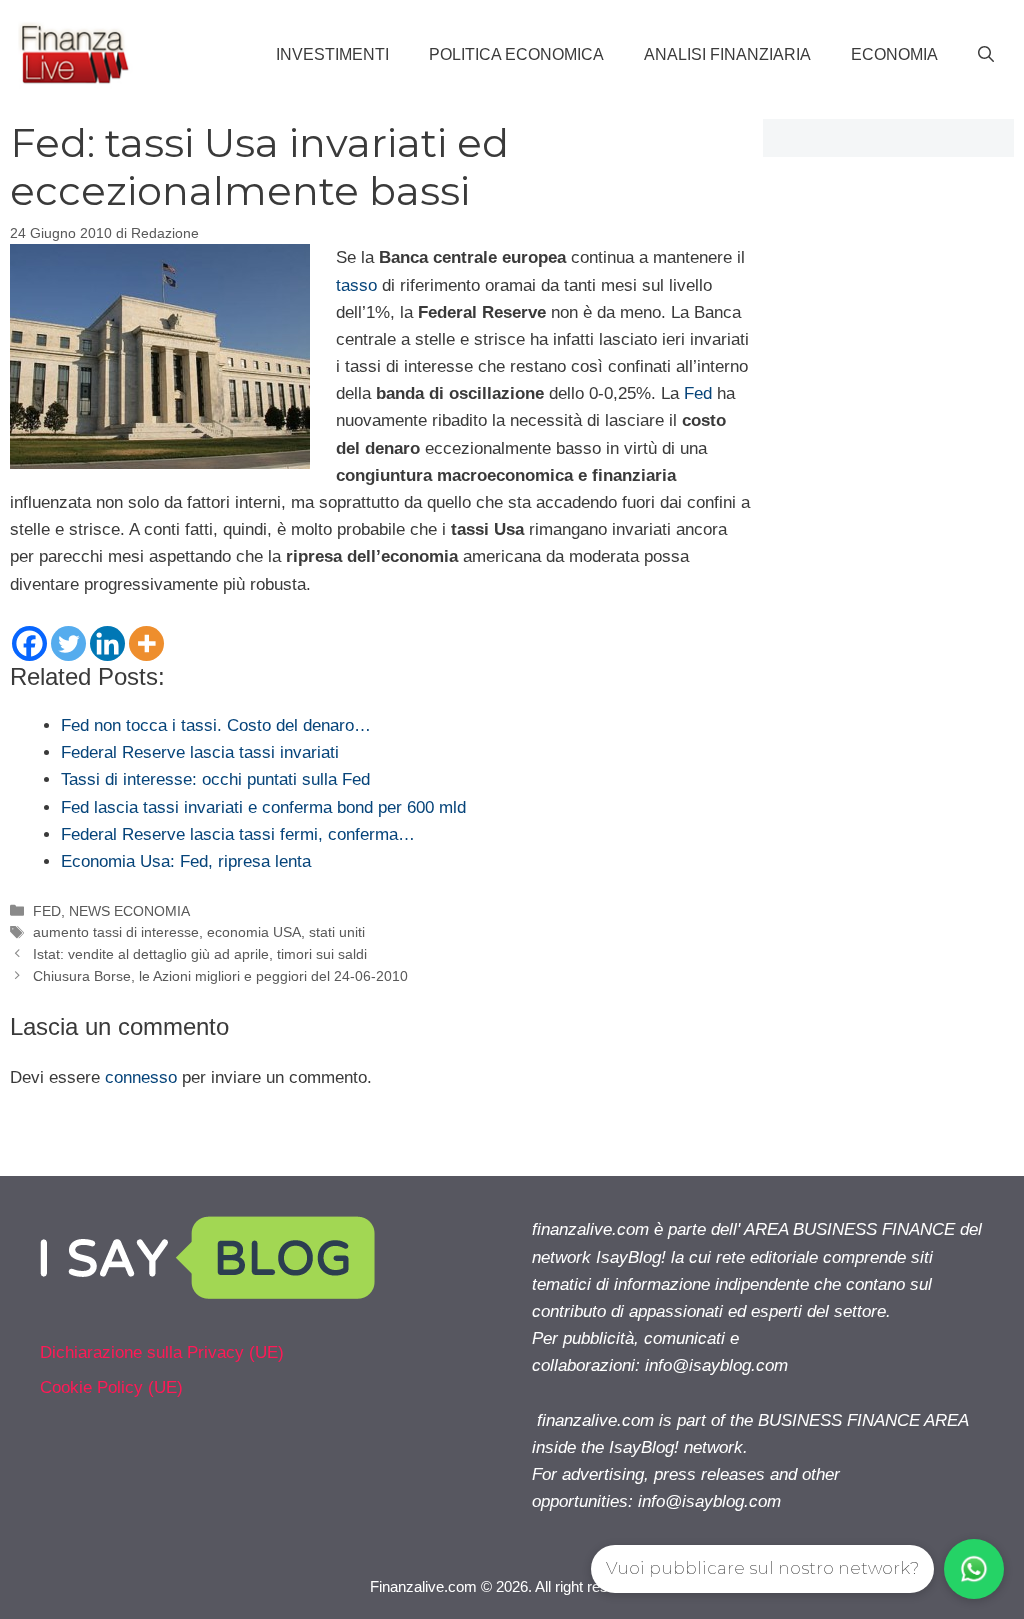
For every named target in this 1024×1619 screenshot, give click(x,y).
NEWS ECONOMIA (129, 911)
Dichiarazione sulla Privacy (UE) (162, 1352)
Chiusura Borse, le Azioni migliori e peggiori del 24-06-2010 (220, 976)
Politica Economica (516, 54)
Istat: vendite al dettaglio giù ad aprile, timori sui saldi (200, 954)
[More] (146, 643)
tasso (356, 285)
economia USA (254, 932)
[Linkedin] (107, 643)
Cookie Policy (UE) (111, 1387)
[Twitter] (68, 643)
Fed (698, 393)
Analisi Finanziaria (727, 54)
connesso (141, 1077)
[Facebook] (29, 643)
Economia (894, 54)
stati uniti (337, 932)
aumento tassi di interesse (116, 932)
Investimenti (332, 54)
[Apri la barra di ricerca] (986, 55)
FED (47, 911)
